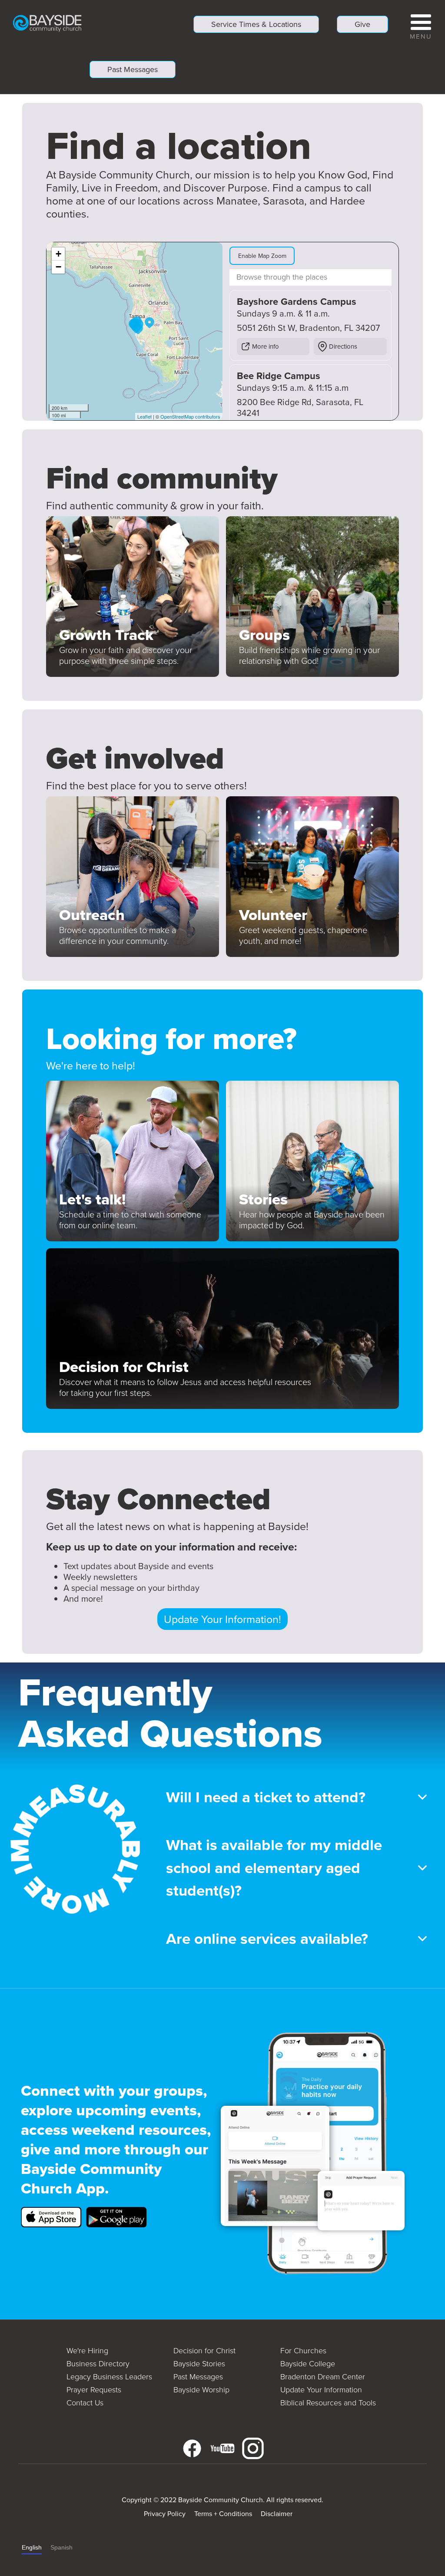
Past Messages (133, 69)
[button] (421, 25)
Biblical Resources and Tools (328, 2402)
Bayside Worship (201, 2389)
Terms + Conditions (223, 2513)
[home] (47, 23)
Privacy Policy (165, 2513)
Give (362, 24)
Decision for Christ (204, 2350)
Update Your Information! (222, 1619)
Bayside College (308, 2363)
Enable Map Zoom (262, 256)
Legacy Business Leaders (109, 2376)
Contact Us (85, 2402)
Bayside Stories (199, 2363)
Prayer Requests (94, 2389)
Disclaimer (277, 2513)
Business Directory (98, 2363)
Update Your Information (321, 2389)
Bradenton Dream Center (323, 2376)
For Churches (303, 2350)
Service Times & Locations (256, 24)
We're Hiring (87, 2350)
